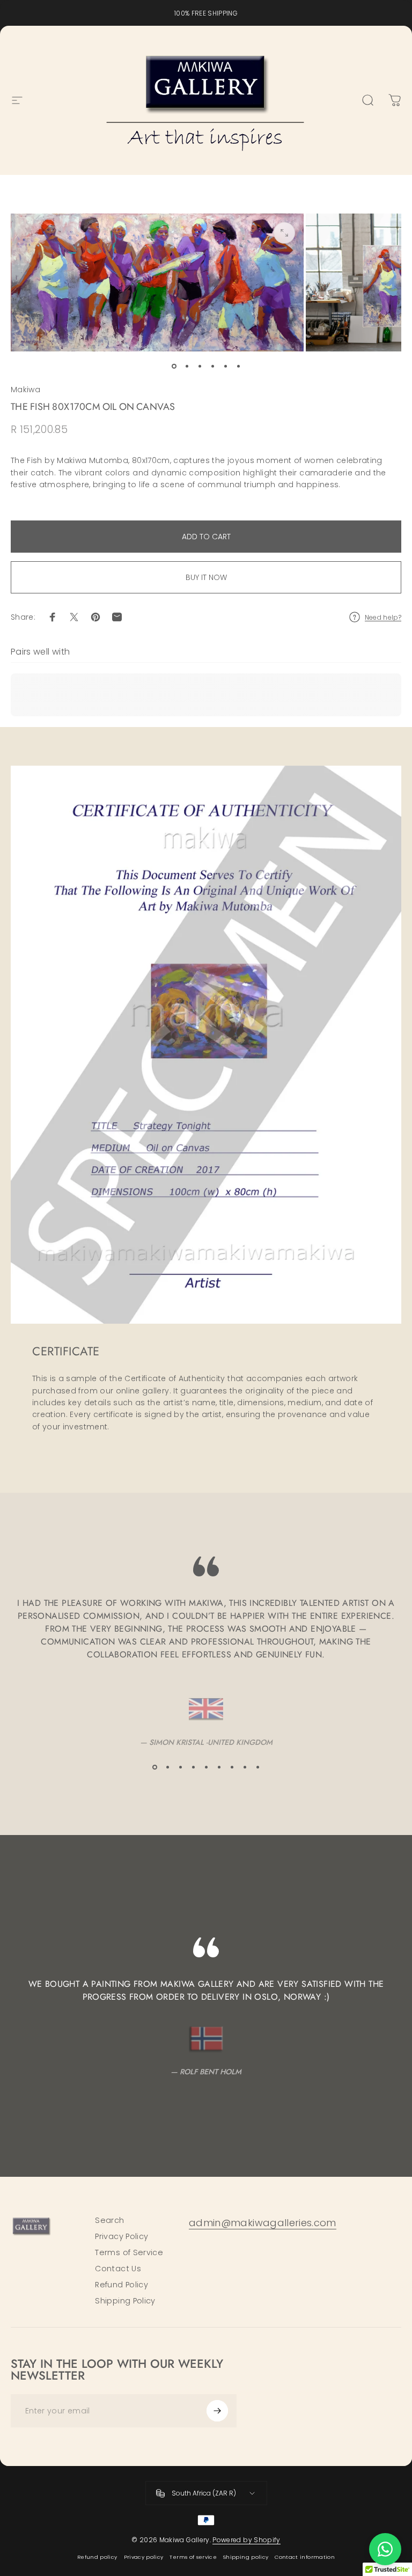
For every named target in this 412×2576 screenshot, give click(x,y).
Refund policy (97, 2557)
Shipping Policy (125, 2301)
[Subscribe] (217, 2411)
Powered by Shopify (246, 2540)
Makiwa (25, 390)
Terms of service (193, 2557)
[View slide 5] (206, 1767)
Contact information (305, 2557)
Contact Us (118, 2269)
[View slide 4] (193, 1767)
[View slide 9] (257, 1767)
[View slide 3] (180, 1767)
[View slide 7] (232, 1767)
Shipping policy (246, 2557)
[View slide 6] (219, 1767)
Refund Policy (122, 2285)
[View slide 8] (245, 1767)
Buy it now (206, 577)
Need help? (383, 617)
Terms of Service (129, 2252)
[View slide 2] (167, 1767)
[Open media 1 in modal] (284, 233)
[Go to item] (174, 366)
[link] (263, 2223)
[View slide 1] (154, 1767)
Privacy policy (144, 2557)
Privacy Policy (122, 2236)
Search (109, 2220)
